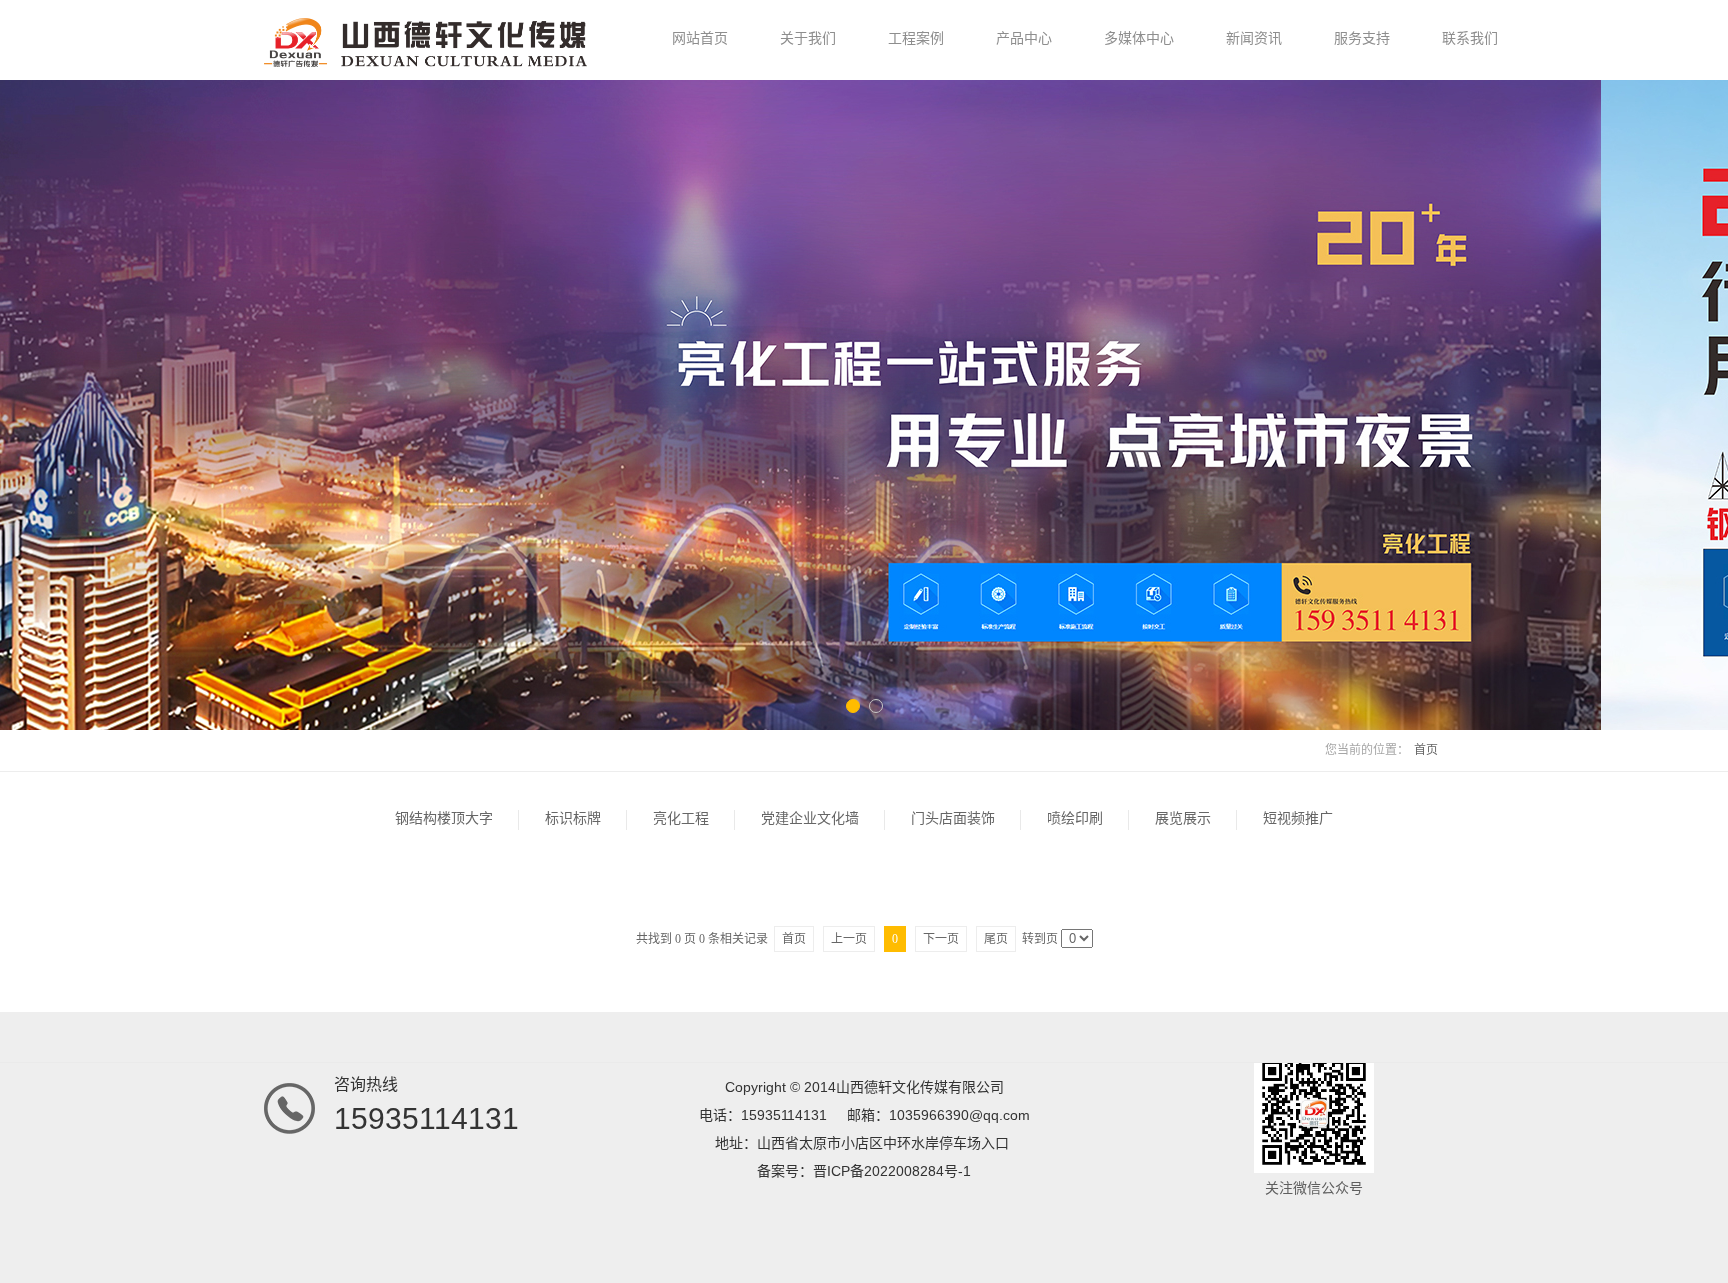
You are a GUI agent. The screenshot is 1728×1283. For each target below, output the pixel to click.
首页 (1426, 750)
